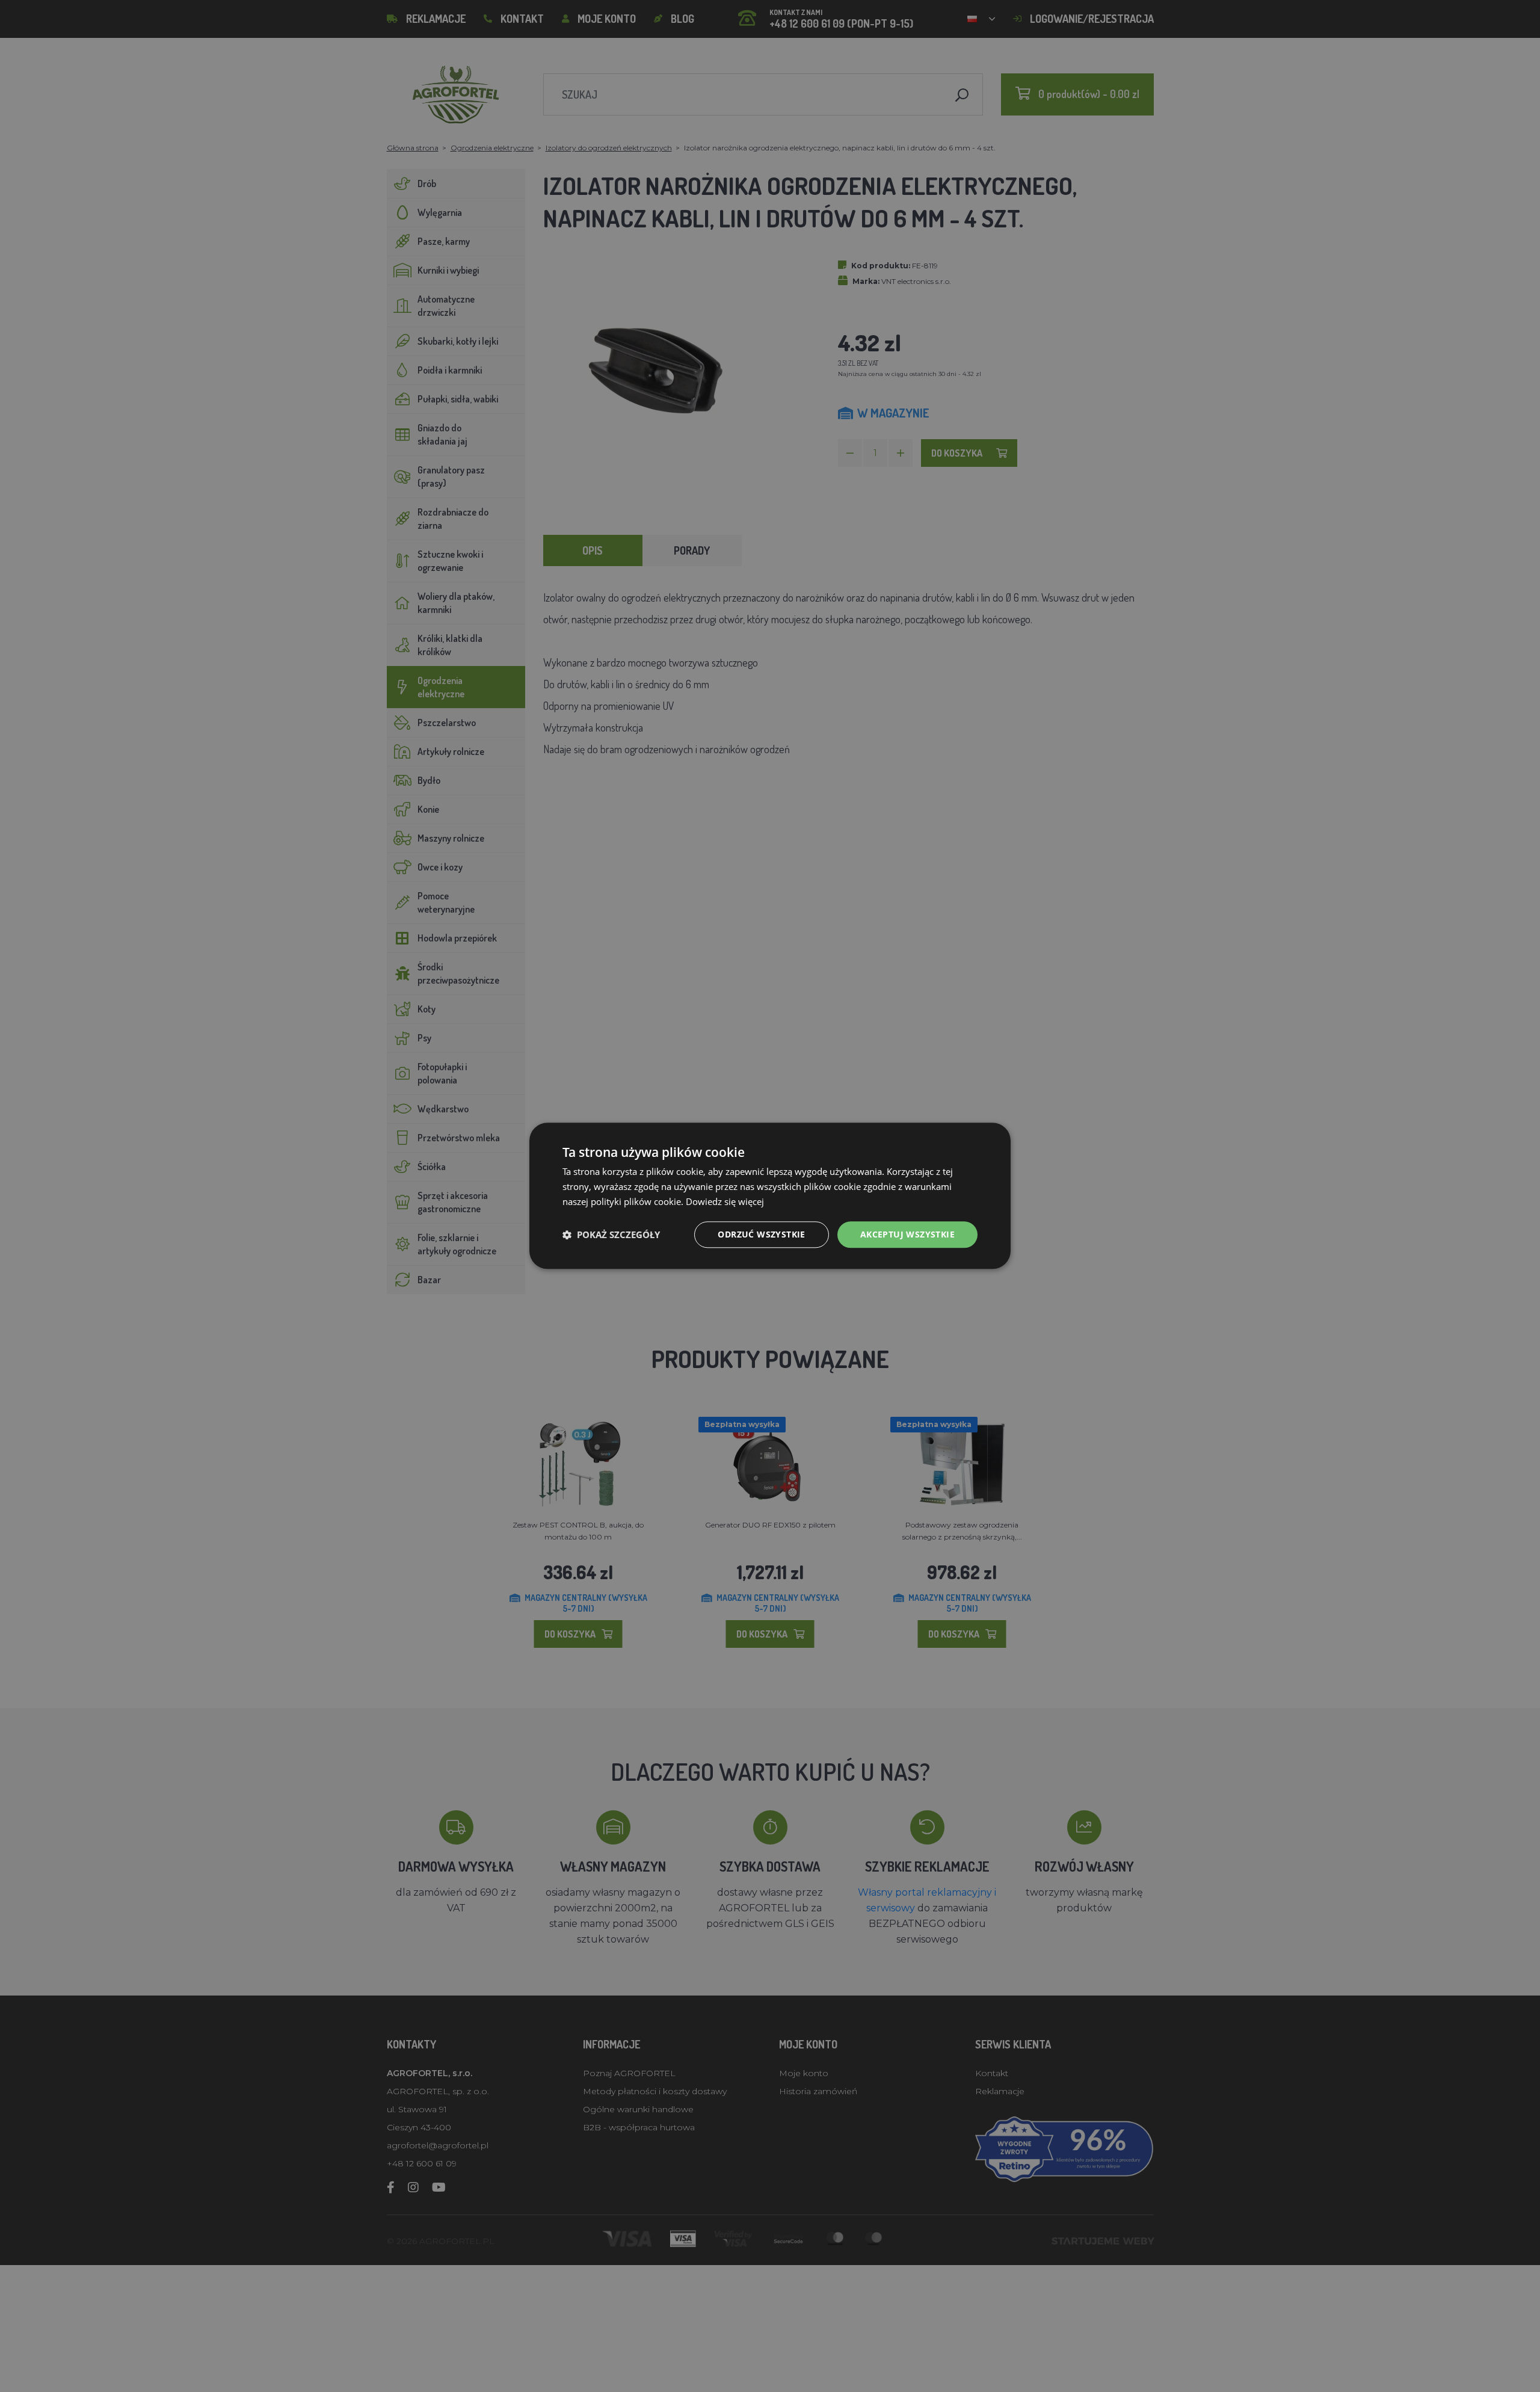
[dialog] (770, 1196)
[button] (611, 1235)
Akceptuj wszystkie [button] (907, 1234)
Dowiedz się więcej (725, 1201)
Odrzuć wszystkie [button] (761, 1234)
